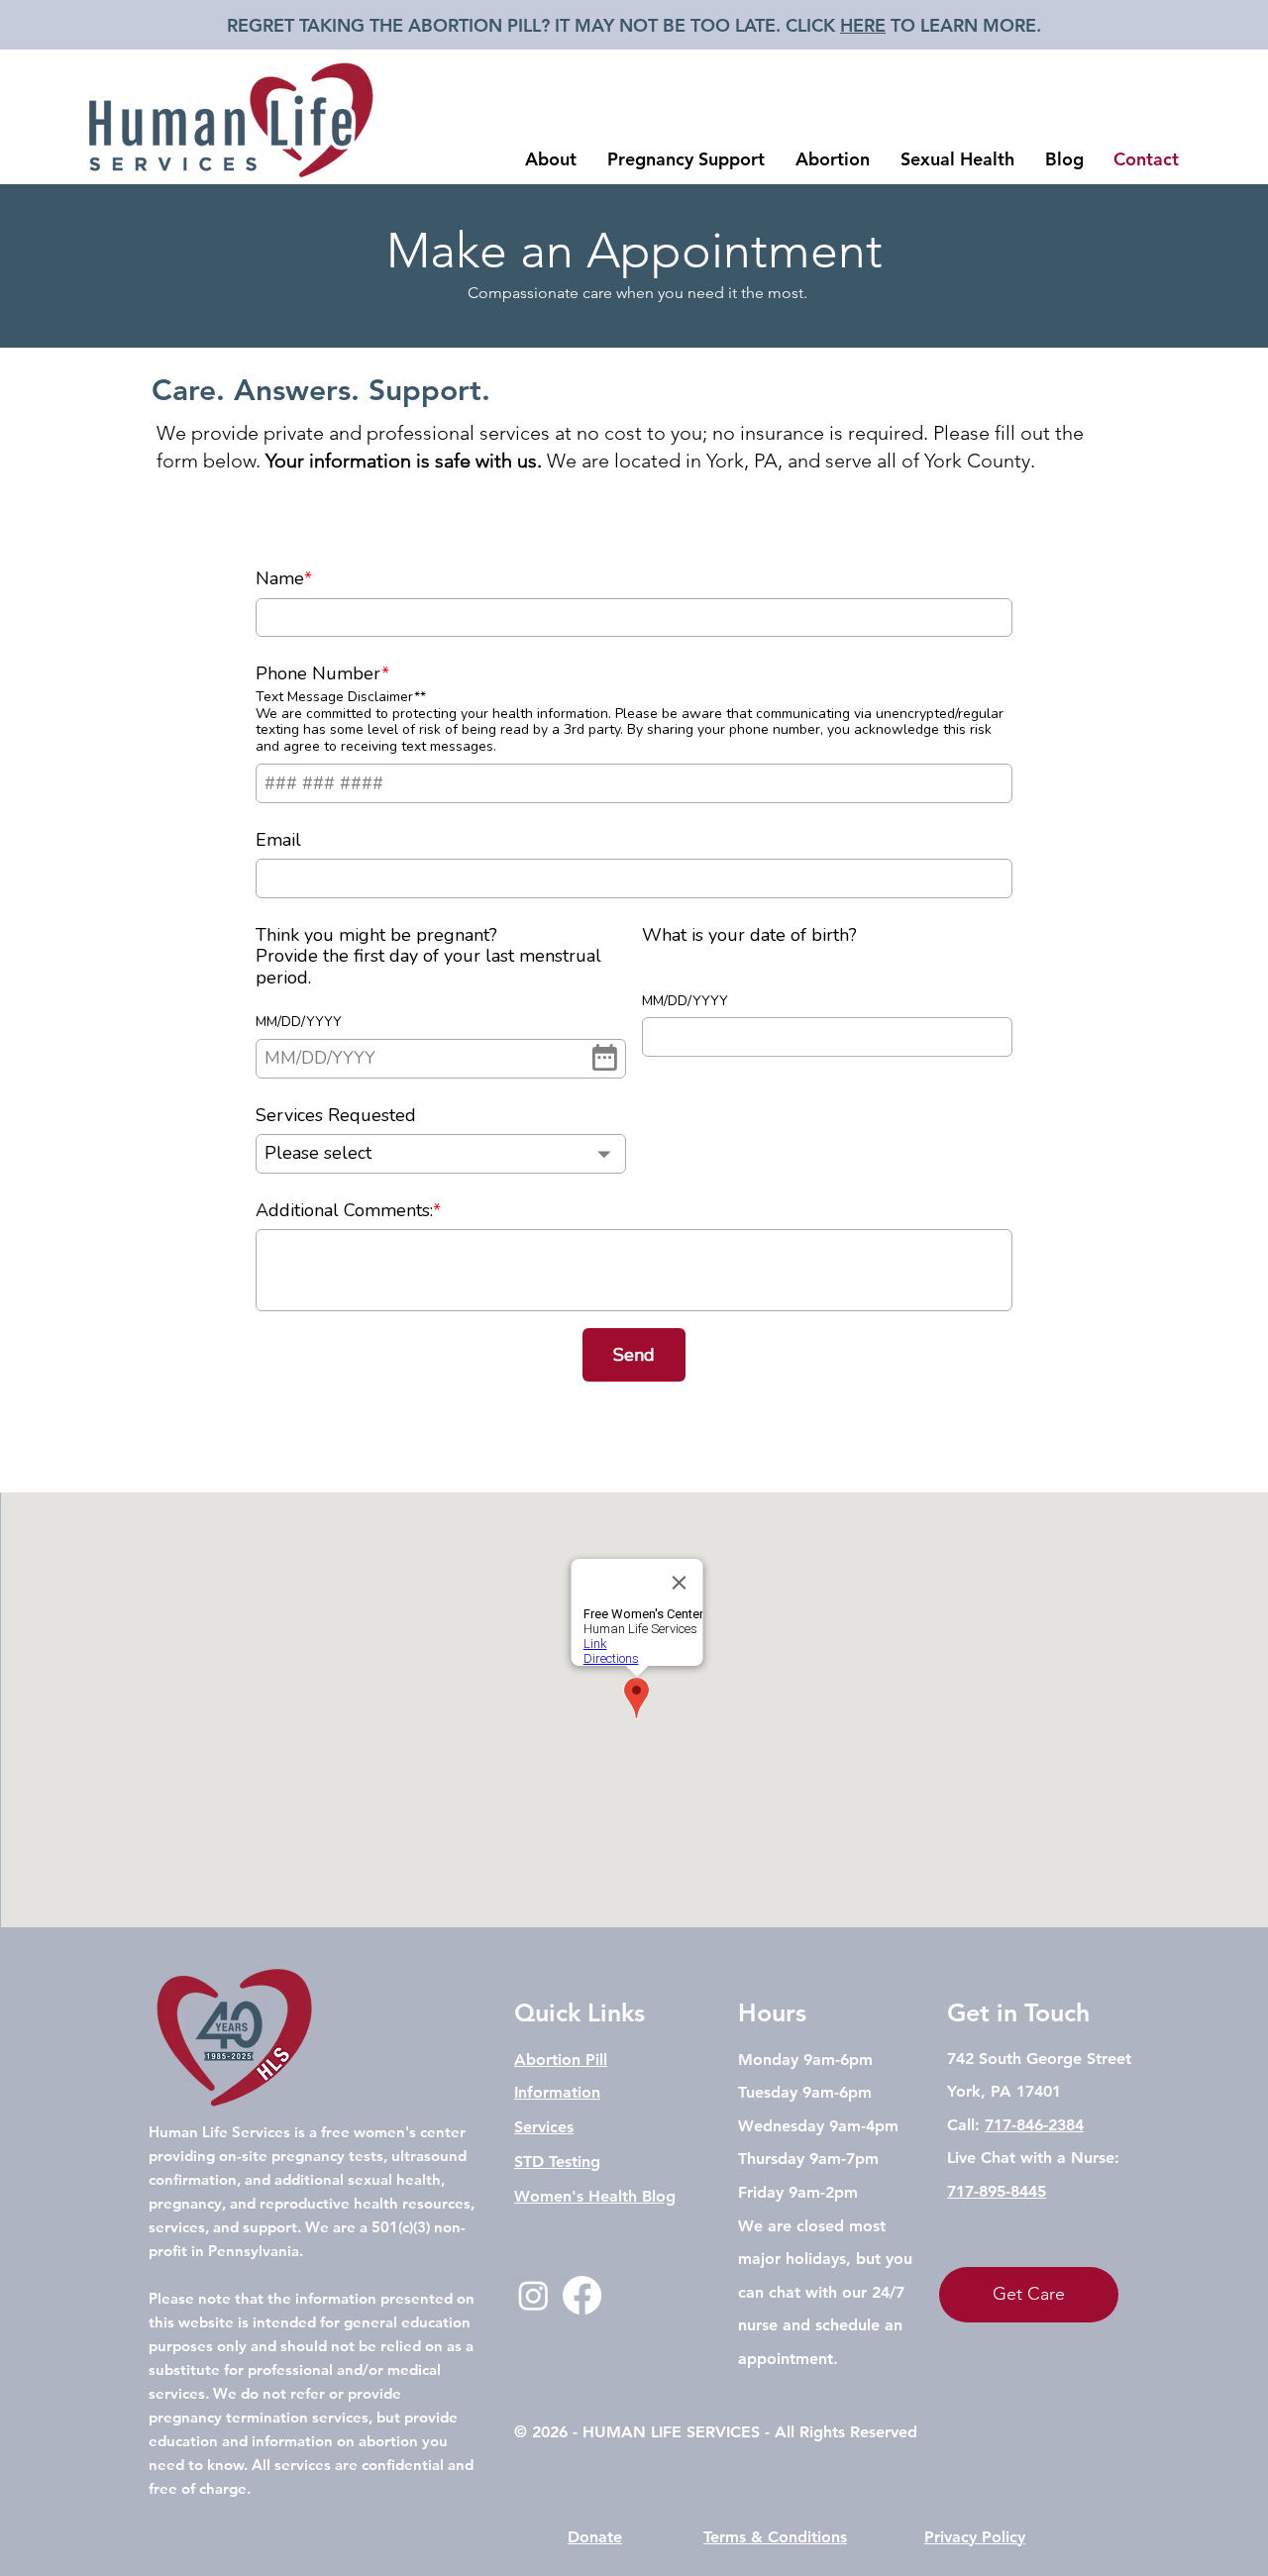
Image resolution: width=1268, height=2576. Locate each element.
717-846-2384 (1034, 2125)
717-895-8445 (997, 2191)
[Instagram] (533, 2295)
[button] (550, 159)
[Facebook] (582, 2295)
